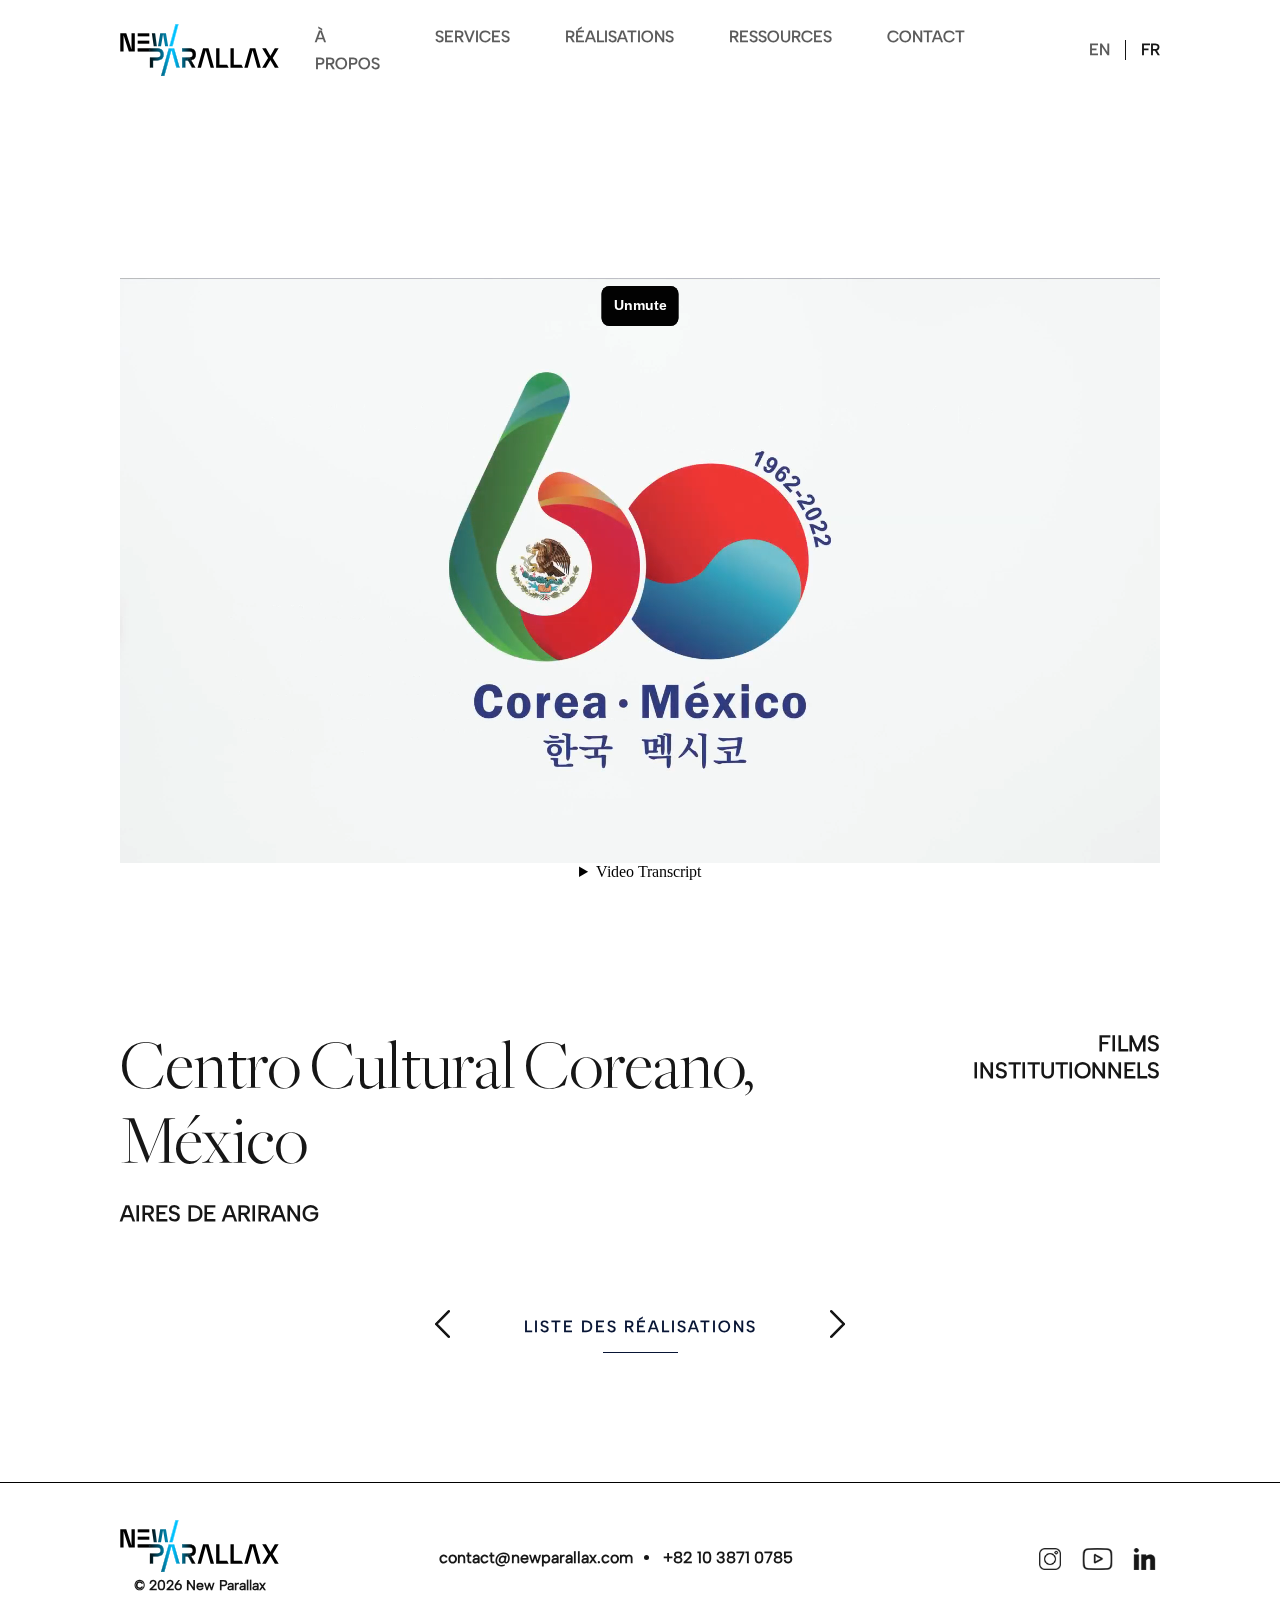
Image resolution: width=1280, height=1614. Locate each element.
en (1099, 49)
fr (1150, 49)
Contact (926, 36)
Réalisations (619, 36)
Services (472, 36)
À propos (347, 50)
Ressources (780, 36)
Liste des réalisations (640, 1326)
